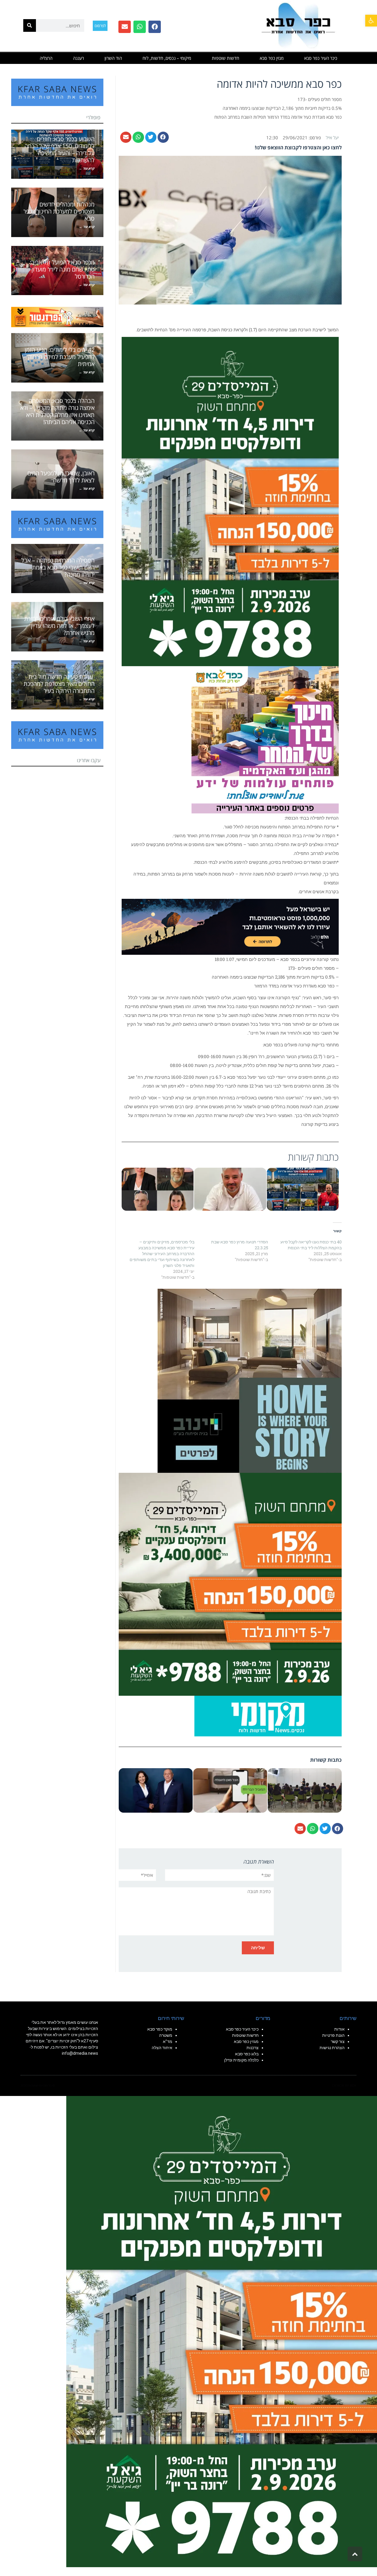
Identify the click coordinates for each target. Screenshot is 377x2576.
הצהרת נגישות (332, 2048)
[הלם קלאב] (230, 926)
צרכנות (253, 2048)
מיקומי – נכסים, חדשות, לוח (167, 58)
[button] (371, 21)
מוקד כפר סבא (160, 2029)
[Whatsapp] (140, 27)
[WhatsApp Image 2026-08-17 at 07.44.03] (250, 1380)
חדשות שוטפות (225, 58)
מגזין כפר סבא (272, 58)
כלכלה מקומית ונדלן (241, 2060)
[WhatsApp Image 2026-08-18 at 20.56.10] (230, 501)
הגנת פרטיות (333, 2035)
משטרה (166, 2035)
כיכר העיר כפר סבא (321, 58)
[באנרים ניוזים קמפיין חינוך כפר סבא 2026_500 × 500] (265, 739)
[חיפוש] (30, 25)
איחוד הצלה (162, 2048)
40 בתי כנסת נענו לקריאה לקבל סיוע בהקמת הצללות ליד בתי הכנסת (311, 1245)
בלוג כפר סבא (246, 2054)
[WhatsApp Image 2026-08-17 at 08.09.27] (230, 1584)
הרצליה (46, 58)
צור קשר (338, 2041)
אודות (339, 2029)
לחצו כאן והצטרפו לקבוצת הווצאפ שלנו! (298, 147)
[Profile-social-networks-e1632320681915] (268, 1715)
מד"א (168, 2041)
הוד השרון (113, 58)
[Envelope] (125, 27)
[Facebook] (155, 27)
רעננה (78, 58)
